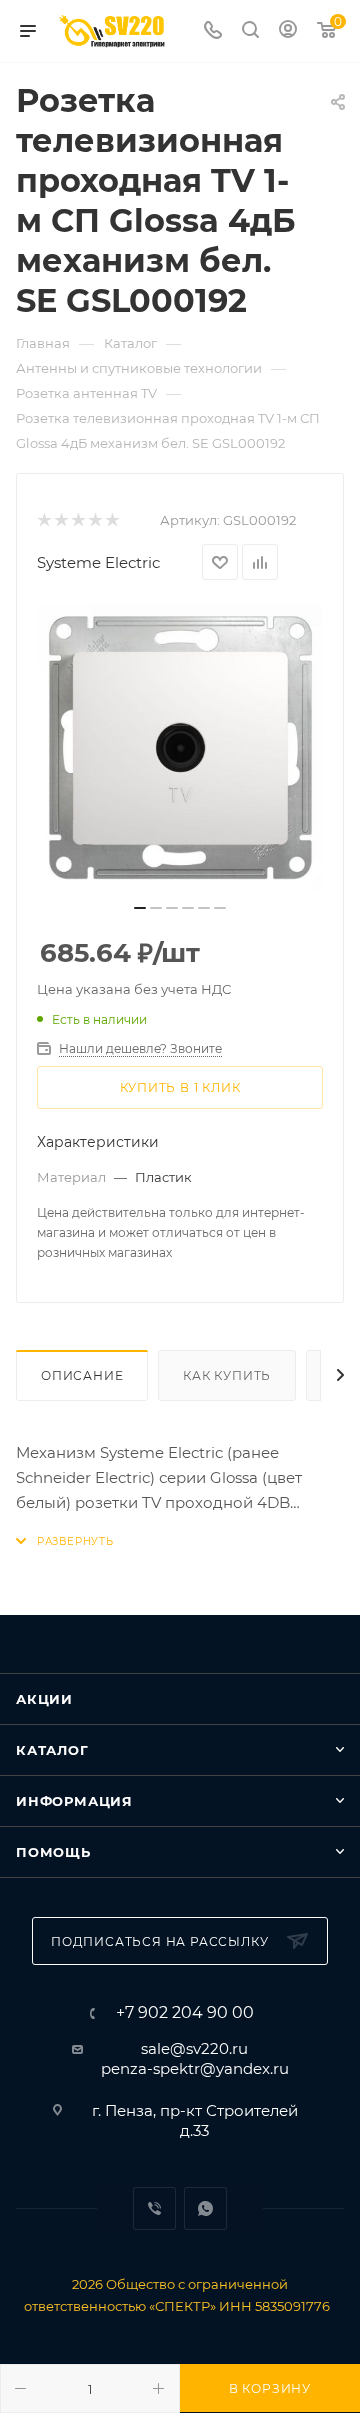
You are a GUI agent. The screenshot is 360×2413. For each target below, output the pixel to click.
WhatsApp (205, 2208)
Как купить (227, 1375)
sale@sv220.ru (194, 2048)
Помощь (53, 1852)
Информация (74, 1801)
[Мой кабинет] (288, 31)
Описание (82, 1375)
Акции (44, 1699)
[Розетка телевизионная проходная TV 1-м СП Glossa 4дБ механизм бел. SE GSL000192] (180, 748)
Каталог (52, 1750)
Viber (154, 2208)
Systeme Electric (98, 562)
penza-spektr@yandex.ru (195, 2068)
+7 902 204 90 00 (185, 2013)
